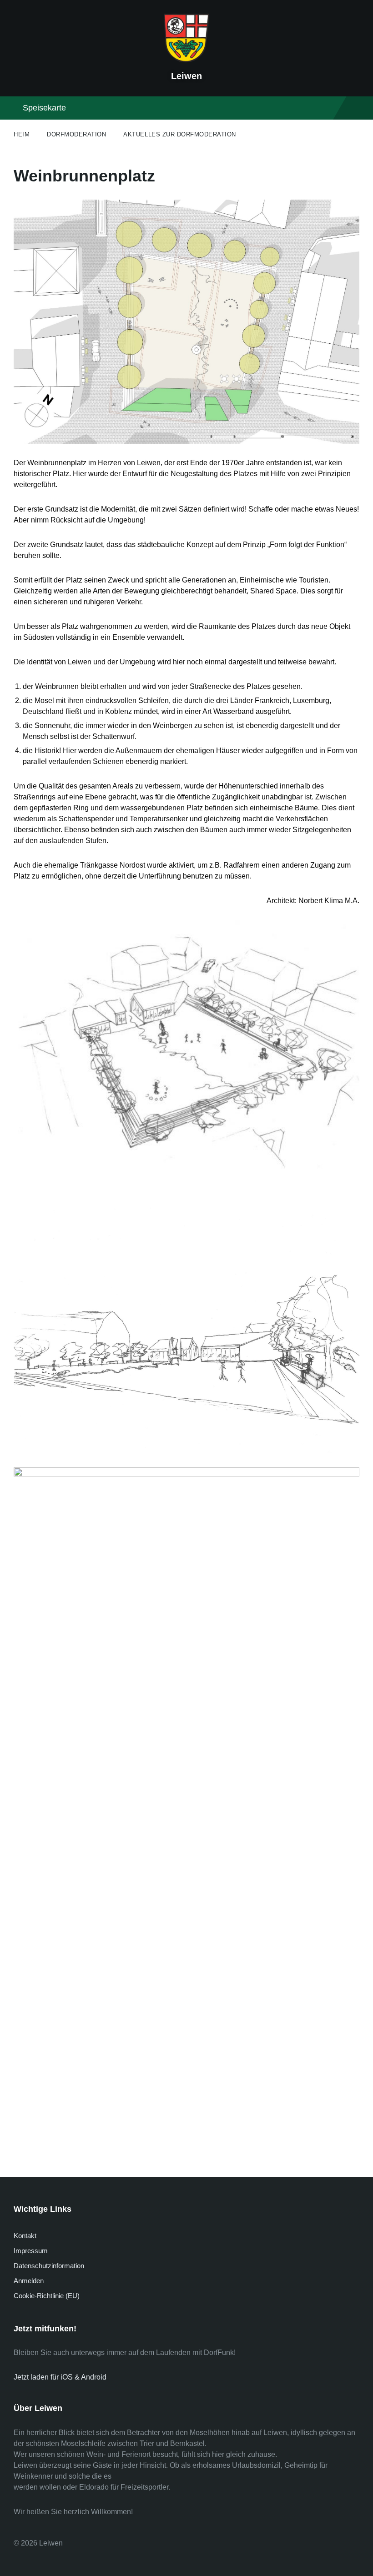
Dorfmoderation (76, 134)
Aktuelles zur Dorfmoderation (180, 134)
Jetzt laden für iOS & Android (60, 2377)
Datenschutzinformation (49, 2266)
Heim (22, 134)
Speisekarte (44, 108)
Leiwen (186, 76)
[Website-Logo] (186, 60)
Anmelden (29, 2281)
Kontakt (25, 2236)
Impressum (31, 2251)
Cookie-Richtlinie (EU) (47, 2296)
